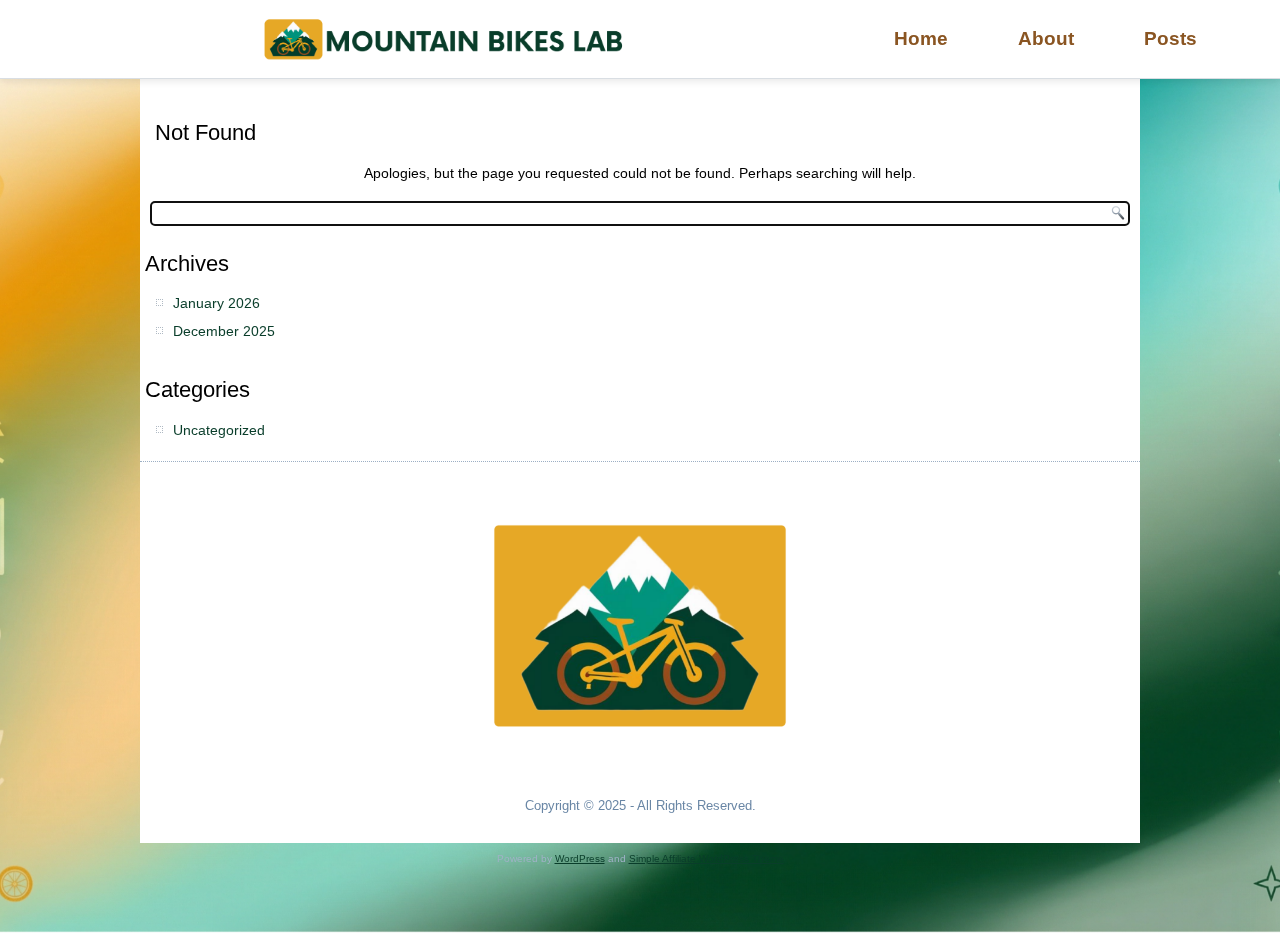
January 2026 (216, 303)
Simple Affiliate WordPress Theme (706, 858)
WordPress (580, 858)
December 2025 (224, 331)
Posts (1170, 38)
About (1046, 38)
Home (921, 38)
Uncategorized (219, 430)
